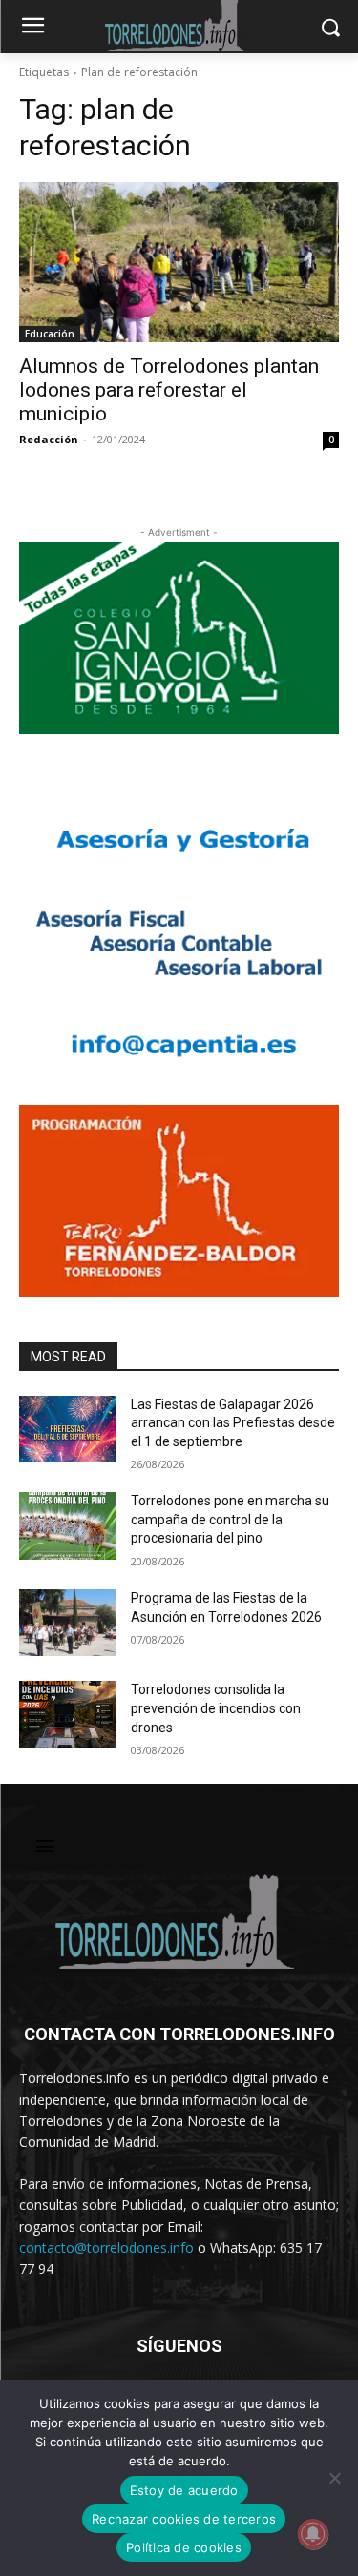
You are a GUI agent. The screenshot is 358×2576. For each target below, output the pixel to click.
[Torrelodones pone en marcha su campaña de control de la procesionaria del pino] (67, 1525)
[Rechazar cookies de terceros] (334, 2478)
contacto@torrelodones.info (106, 2248)
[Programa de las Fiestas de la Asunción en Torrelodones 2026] (67, 1623)
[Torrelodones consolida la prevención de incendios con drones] (67, 1714)
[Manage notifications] (313, 2534)
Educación (50, 334)
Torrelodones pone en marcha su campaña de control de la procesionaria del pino (230, 1519)
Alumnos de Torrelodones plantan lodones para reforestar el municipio (169, 390)
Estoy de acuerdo (184, 2490)
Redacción (49, 439)
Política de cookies (184, 2547)
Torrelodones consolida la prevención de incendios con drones (216, 1708)
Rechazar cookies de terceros (184, 2519)
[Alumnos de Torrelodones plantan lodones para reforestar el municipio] (179, 262)
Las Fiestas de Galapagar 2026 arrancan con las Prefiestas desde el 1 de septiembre (233, 1423)
